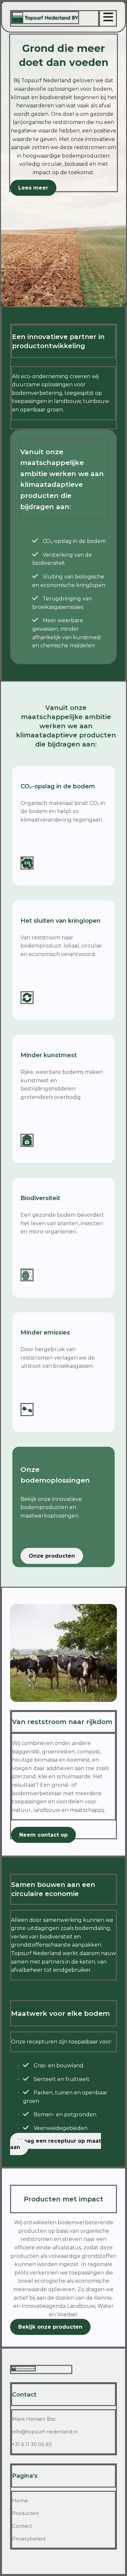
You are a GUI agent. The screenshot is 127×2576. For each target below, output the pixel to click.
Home (20, 2500)
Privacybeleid (29, 2539)
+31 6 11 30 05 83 (32, 2444)
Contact (22, 2526)
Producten (25, 2513)
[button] (33, 188)
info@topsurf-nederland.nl (45, 2432)
